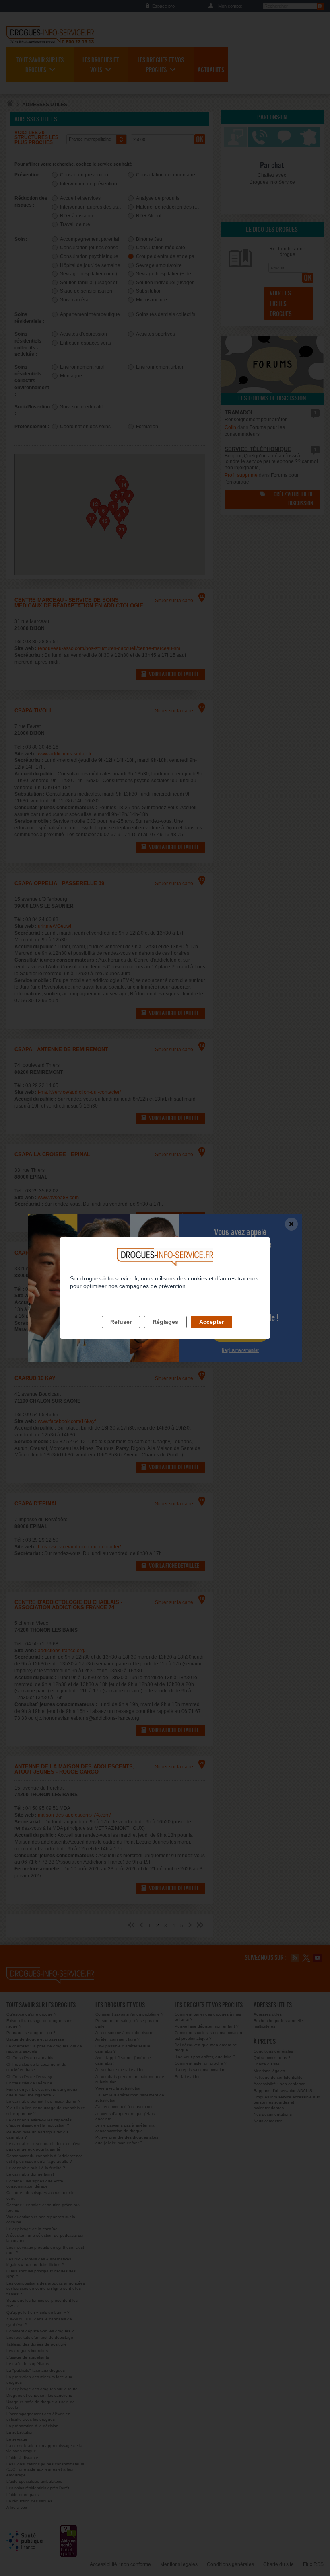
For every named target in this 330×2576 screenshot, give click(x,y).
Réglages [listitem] (165, 1322)
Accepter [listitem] (211, 1322)
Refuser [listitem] (121, 1322)
